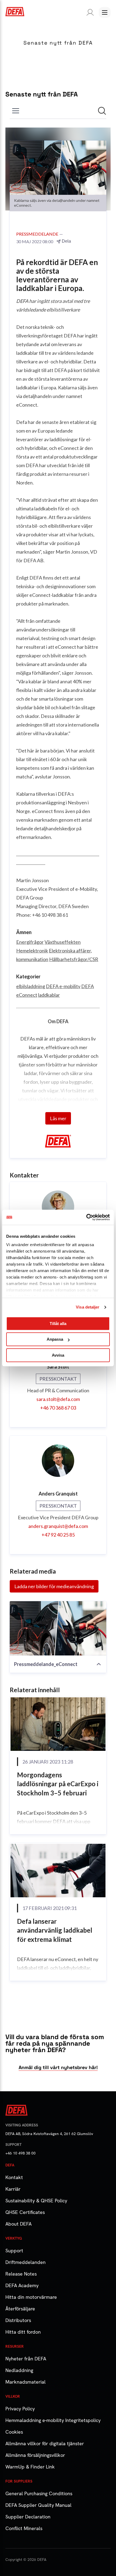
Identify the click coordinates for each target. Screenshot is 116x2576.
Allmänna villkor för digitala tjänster (45, 2443)
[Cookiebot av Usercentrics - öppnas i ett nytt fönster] (86, 1217)
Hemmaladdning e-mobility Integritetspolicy (53, 2420)
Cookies (14, 2432)
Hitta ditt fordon (23, 2332)
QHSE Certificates (25, 2212)
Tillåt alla (58, 1324)
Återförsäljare (20, 2309)
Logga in (89, 12)
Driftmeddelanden (25, 2262)
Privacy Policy (20, 2409)
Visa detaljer (88, 1307)
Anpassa (55, 1339)
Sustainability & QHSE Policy (36, 2201)
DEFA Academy (22, 2285)
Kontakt (14, 2177)
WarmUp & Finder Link (30, 2467)
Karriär (13, 2189)
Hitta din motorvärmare (31, 2297)
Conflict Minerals (24, 2528)
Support (14, 2251)
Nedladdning (19, 2370)
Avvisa (58, 1355)
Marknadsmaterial (25, 2382)
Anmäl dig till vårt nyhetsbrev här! (58, 2067)
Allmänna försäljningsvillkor (35, 2455)
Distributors (18, 2320)
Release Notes (21, 2274)
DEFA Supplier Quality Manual (38, 2505)
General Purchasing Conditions (39, 2493)
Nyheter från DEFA (26, 2359)
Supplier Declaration (28, 2517)
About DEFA (18, 2224)
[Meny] (105, 12)
